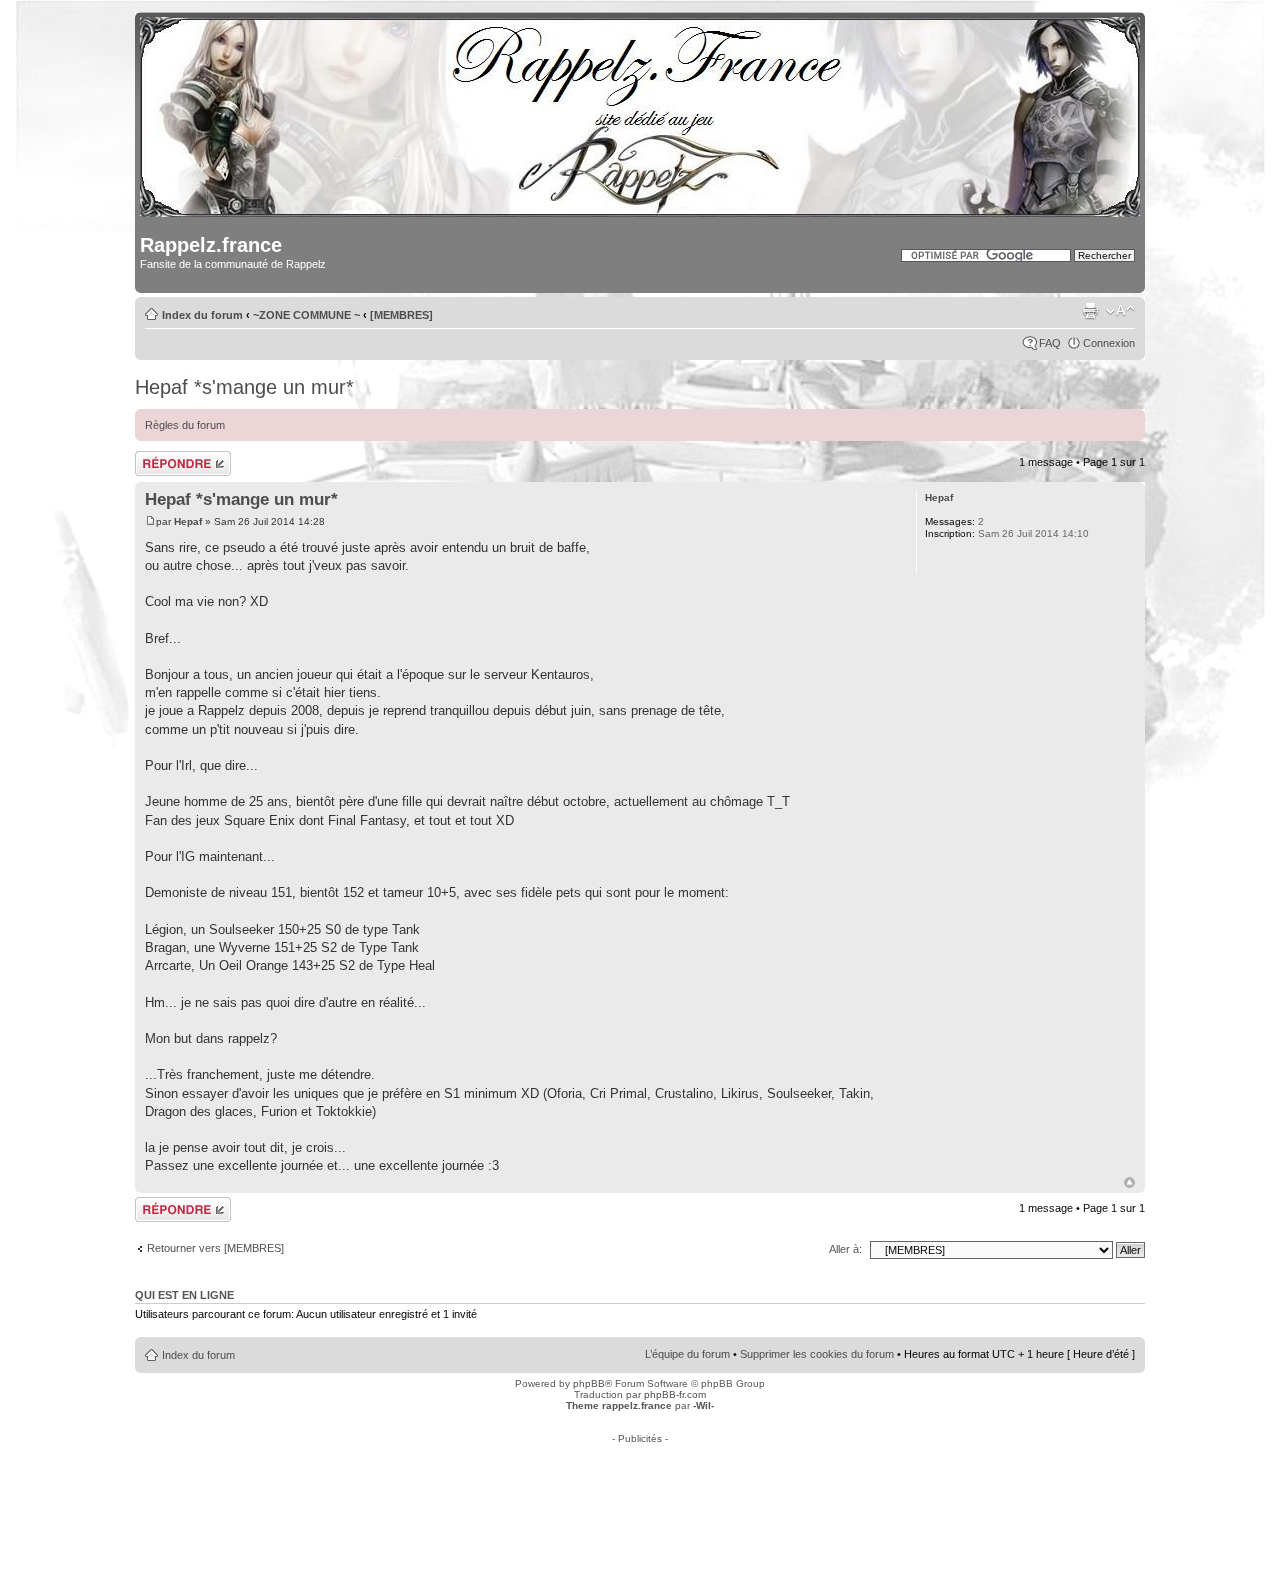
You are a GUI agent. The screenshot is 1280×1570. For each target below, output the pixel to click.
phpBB (589, 1383)
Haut (1129, 1182)
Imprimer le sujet (1090, 311)
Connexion (1109, 343)
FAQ (1050, 343)
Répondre (159, 457)
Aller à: (845, 1249)
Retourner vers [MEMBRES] (215, 1248)
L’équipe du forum (687, 1354)
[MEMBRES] (401, 315)
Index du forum (202, 315)
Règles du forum (185, 425)
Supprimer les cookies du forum (817, 1354)
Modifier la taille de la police (1120, 311)
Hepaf (188, 521)
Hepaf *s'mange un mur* (244, 387)
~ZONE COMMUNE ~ (306, 315)
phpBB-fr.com (675, 1394)
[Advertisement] (640, 1489)
